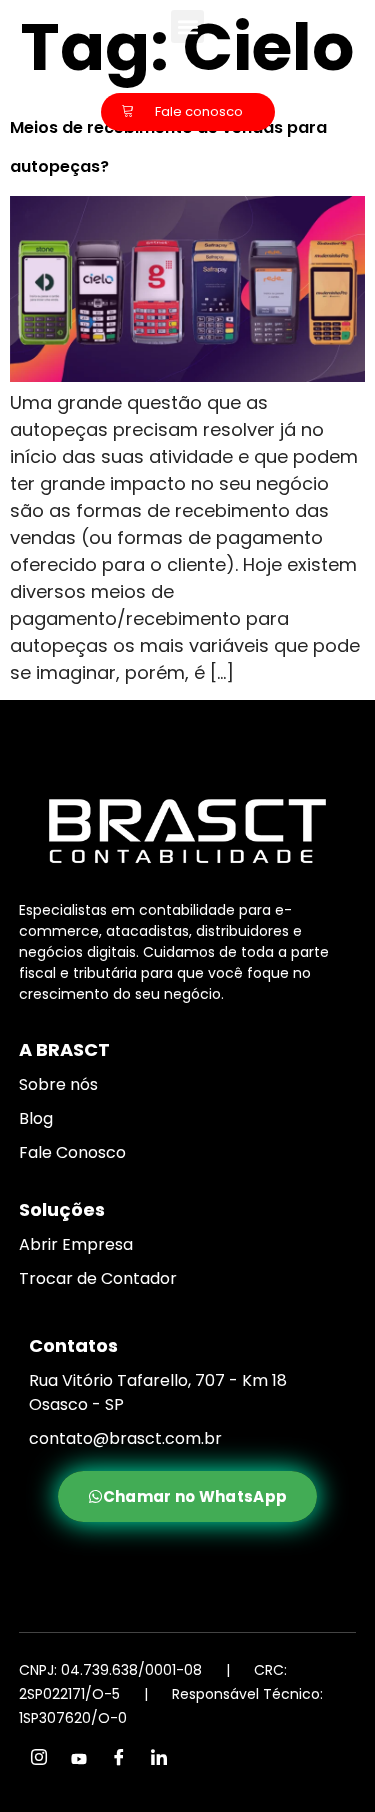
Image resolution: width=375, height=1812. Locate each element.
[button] (187, 26)
